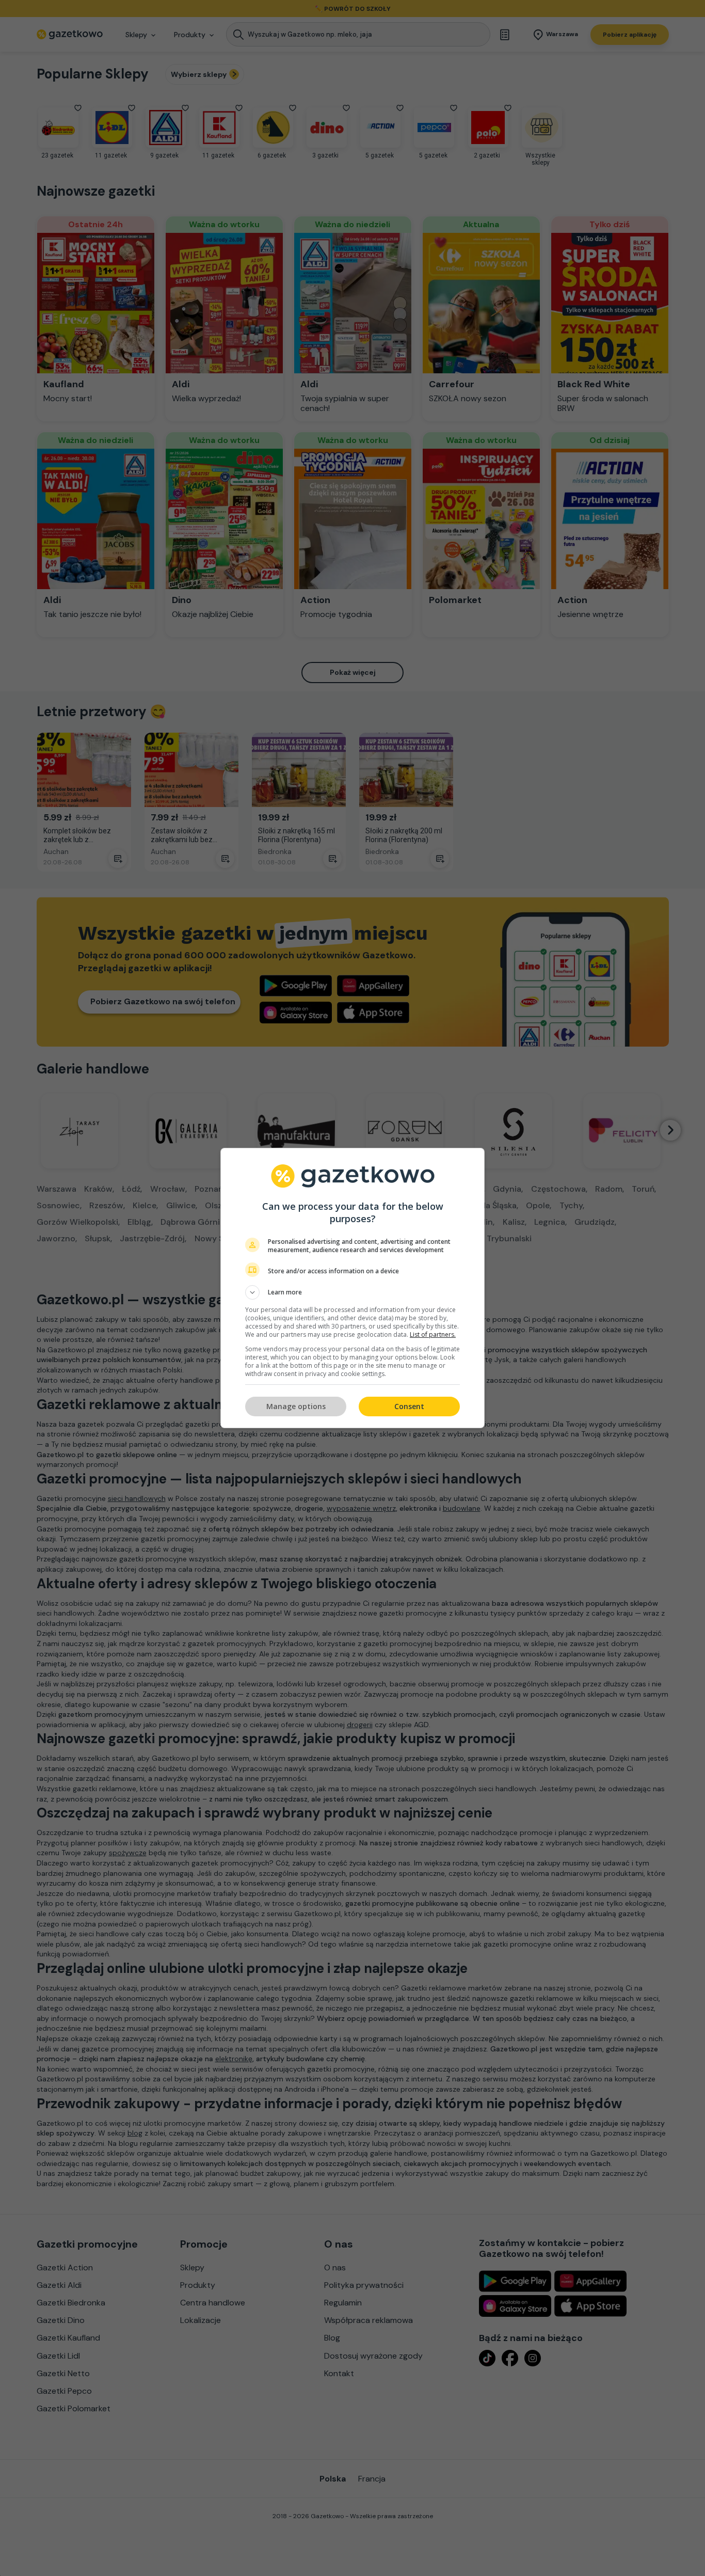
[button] (352, 1292)
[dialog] (352, 1288)
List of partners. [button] (433, 1334)
